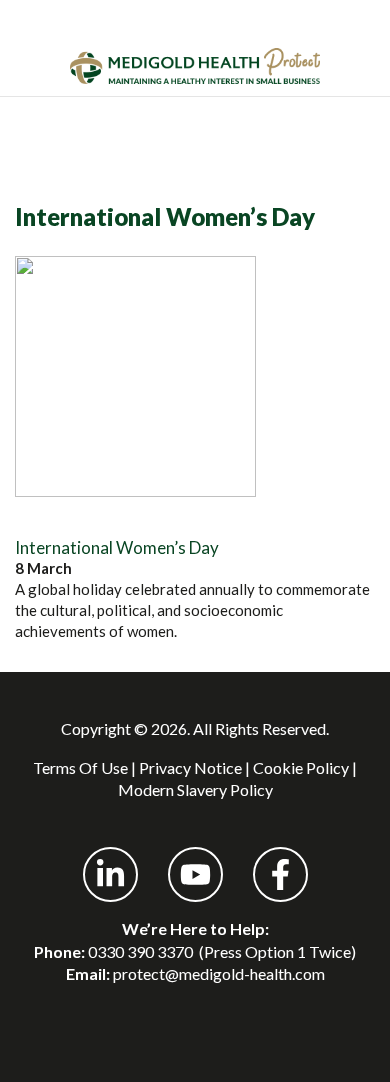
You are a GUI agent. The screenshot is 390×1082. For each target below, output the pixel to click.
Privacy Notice (190, 767)
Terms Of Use (80, 767)
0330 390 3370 (140, 951)
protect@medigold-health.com (219, 973)
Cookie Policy (301, 767)
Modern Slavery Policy (195, 789)
